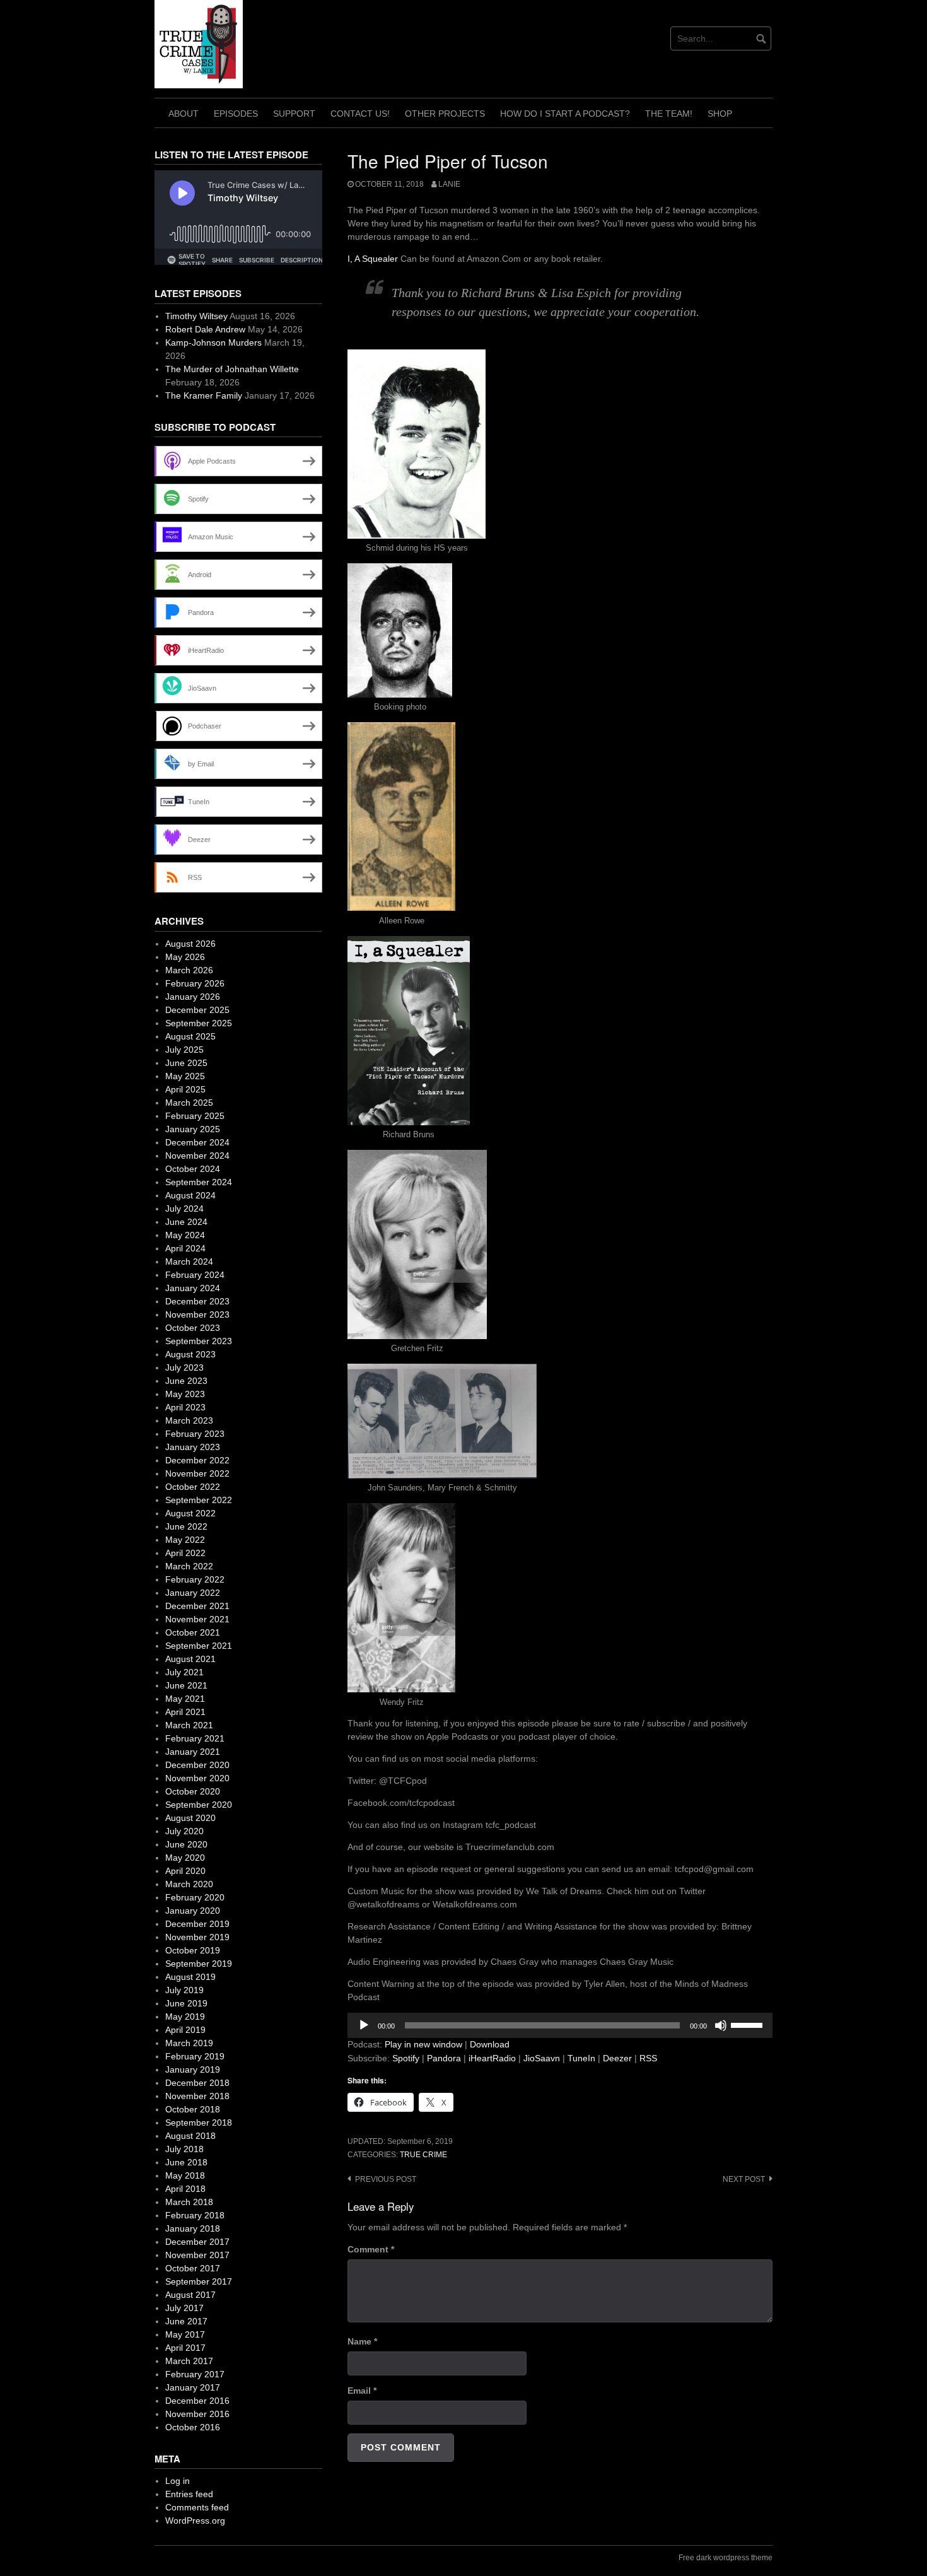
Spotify (406, 2058)
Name (362, 2341)
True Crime (423, 2155)
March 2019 (189, 2043)
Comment (371, 2249)
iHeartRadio (492, 2058)
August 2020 (190, 1818)
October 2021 (193, 1632)
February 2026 (195, 983)
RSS (648, 2058)
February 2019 (195, 2056)
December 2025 (197, 1010)
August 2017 (190, 2295)
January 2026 (193, 997)
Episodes (236, 114)
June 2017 (186, 2321)
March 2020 (189, 1884)
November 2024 (197, 1156)
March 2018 (189, 2202)
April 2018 (185, 2189)
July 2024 (184, 1209)
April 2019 (185, 2030)
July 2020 (184, 1831)
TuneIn (581, 2058)
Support (294, 114)
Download (490, 2044)
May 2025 (185, 1076)
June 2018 (186, 2162)
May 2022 (185, 1540)
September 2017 (199, 2281)
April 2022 (185, 1553)
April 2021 (185, 1712)
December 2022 (197, 1460)
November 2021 (197, 1619)
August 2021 (190, 1659)
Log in (178, 2481)
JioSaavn (542, 2058)
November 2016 (197, 2414)
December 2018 (197, 2083)
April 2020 (185, 1871)
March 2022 (189, 1566)
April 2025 (185, 1089)
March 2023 (189, 1420)
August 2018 (190, 2136)
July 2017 (184, 2308)
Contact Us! (360, 114)
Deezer (617, 2058)
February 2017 (195, 2374)
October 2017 (193, 2268)
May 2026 (185, 957)
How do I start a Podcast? (565, 114)
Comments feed (197, 2507)
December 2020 (197, 1765)
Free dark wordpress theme (726, 2558)
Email (362, 2391)
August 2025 (190, 1036)
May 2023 (185, 1394)
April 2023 (185, 1407)
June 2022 (186, 1526)
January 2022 (193, 1593)
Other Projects (445, 114)
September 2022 (199, 1500)
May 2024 (185, 1235)
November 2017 (197, 2255)
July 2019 (184, 1990)
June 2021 (186, 1685)
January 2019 (193, 2070)
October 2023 (193, 1328)
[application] (560, 2025)
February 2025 (195, 1116)
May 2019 (185, 2017)
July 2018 (184, 2149)
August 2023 (190, 1354)
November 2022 (197, 1473)
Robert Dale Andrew (205, 329)
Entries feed (189, 2494)
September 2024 (199, 1182)
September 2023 (199, 1341)
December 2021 (197, 1606)
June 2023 (186, 1381)
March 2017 (189, 2361)
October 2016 (193, 2427)
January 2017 (193, 2387)
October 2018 (193, 2109)
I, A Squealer (373, 259)
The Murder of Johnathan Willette (232, 369)
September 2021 (199, 1646)
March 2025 (189, 1103)
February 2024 (195, 1275)
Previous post (386, 2179)
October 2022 (193, 1487)
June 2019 (186, 2003)
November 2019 (197, 1937)
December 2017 (197, 2242)
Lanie (449, 184)
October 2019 (193, 1950)
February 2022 (195, 1579)
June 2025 (186, 1063)
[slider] (749, 2024)
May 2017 (185, 2334)
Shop (720, 114)
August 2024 (190, 1195)
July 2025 (184, 1050)
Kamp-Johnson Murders (213, 342)
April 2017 (185, 2348)
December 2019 (197, 1924)
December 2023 (197, 1301)
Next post (744, 2179)
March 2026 (189, 970)
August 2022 (190, 1513)
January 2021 (193, 1752)
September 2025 (199, 1023)
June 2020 (186, 1844)
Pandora (444, 2058)
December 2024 (197, 1142)
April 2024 (185, 1248)
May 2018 (185, 2175)
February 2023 (195, 1434)
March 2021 (189, 1725)
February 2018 (195, 2215)
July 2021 (184, 1672)
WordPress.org (195, 2520)
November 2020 (197, 1778)
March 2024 (189, 1262)
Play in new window (423, 2044)
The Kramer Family (204, 395)
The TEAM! (669, 114)
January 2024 (193, 1288)
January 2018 (193, 2228)
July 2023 (184, 1367)
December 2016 (197, 2401)
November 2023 (197, 1314)
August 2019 (190, 1977)
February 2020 (195, 1897)
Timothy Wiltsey (196, 316)
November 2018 (197, 2096)
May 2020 (185, 1858)
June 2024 (186, 1222)
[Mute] (721, 2025)
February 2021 (195, 1738)
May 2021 (185, 1699)
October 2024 (193, 1169)
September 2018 (199, 2122)
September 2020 (199, 1805)
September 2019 (199, 1964)
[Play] (364, 2025)
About (184, 114)
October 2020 (193, 1791)
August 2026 (190, 944)
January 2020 (193, 1911)
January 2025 (193, 1129)
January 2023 (193, 1447)
